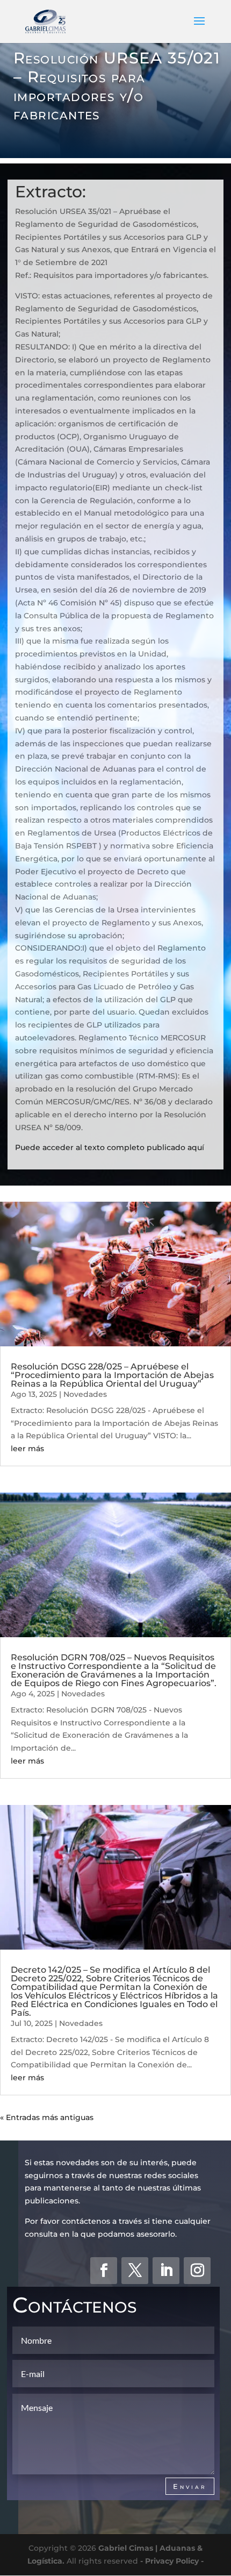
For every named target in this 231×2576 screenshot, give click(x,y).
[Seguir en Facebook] (104, 2271)
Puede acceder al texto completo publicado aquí (110, 1147)
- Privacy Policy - (172, 2560)
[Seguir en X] (135, 2271)
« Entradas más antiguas (47, 2117)
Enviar (190, 2486)
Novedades (85, 1394)
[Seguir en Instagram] (197, 2271)
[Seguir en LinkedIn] (166, 2271)
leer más (27, 1448)
